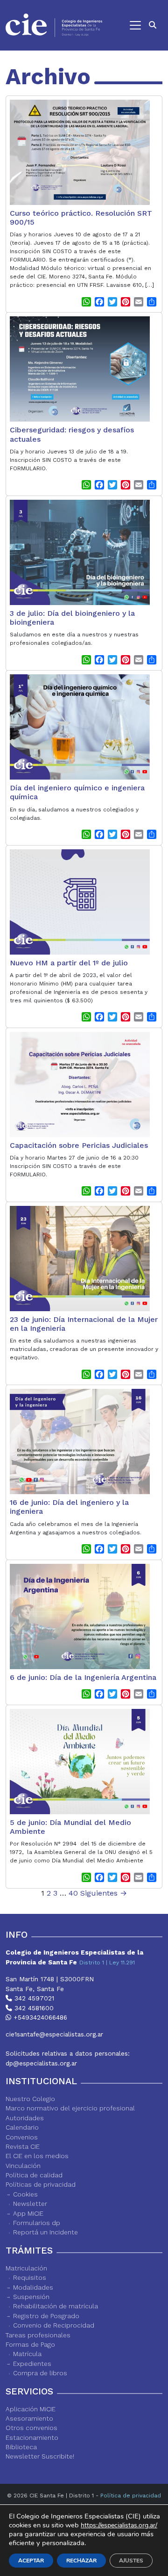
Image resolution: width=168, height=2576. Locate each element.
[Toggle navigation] (126, 25)
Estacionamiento (32, 2437)
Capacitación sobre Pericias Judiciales (79, 1145)
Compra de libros (40, 2373)
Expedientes (32, 2364)
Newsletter (30, 2204)
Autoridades (25, 2118)
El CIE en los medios (37, 2156)
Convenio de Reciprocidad (54, 2325)
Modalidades (33, 2287)
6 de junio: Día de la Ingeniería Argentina (83, 1677)
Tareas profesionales (38, 2335)
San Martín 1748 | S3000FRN (50, 1979)
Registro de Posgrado (46, 2316)
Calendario (22, 2127)
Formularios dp (37, 2223)
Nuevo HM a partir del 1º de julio (69, 963)
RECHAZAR (81, 2561)
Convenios (22, 2137)
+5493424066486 (39, 2017)
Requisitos (30, 2277)
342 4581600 (33, 2008)
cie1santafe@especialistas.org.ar (54, 2034)
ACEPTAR (31, 2561)
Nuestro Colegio (30, 2099)
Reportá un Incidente (45, 2232)
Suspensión (31, 2297)
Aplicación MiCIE (31, 2409)
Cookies (25, 2194)
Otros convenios (31, 2428)
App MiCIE (28, 2213)
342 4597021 (33, 1998)
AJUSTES (131, 2561)
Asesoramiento (29, 2418)
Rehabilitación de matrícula (56, 2306)
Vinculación (23, 2166)
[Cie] (54, 25)
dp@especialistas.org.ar (41, 2063)
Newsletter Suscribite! (40, 2456)
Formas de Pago (30, 2344)
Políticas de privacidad (41, 2184)
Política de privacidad (131, 2496)
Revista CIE (23, 2146)
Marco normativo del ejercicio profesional (70, 2108)
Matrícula (27, 2354)
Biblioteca (21, 2447)
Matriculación (26, 2268)
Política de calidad (34, 2175)
